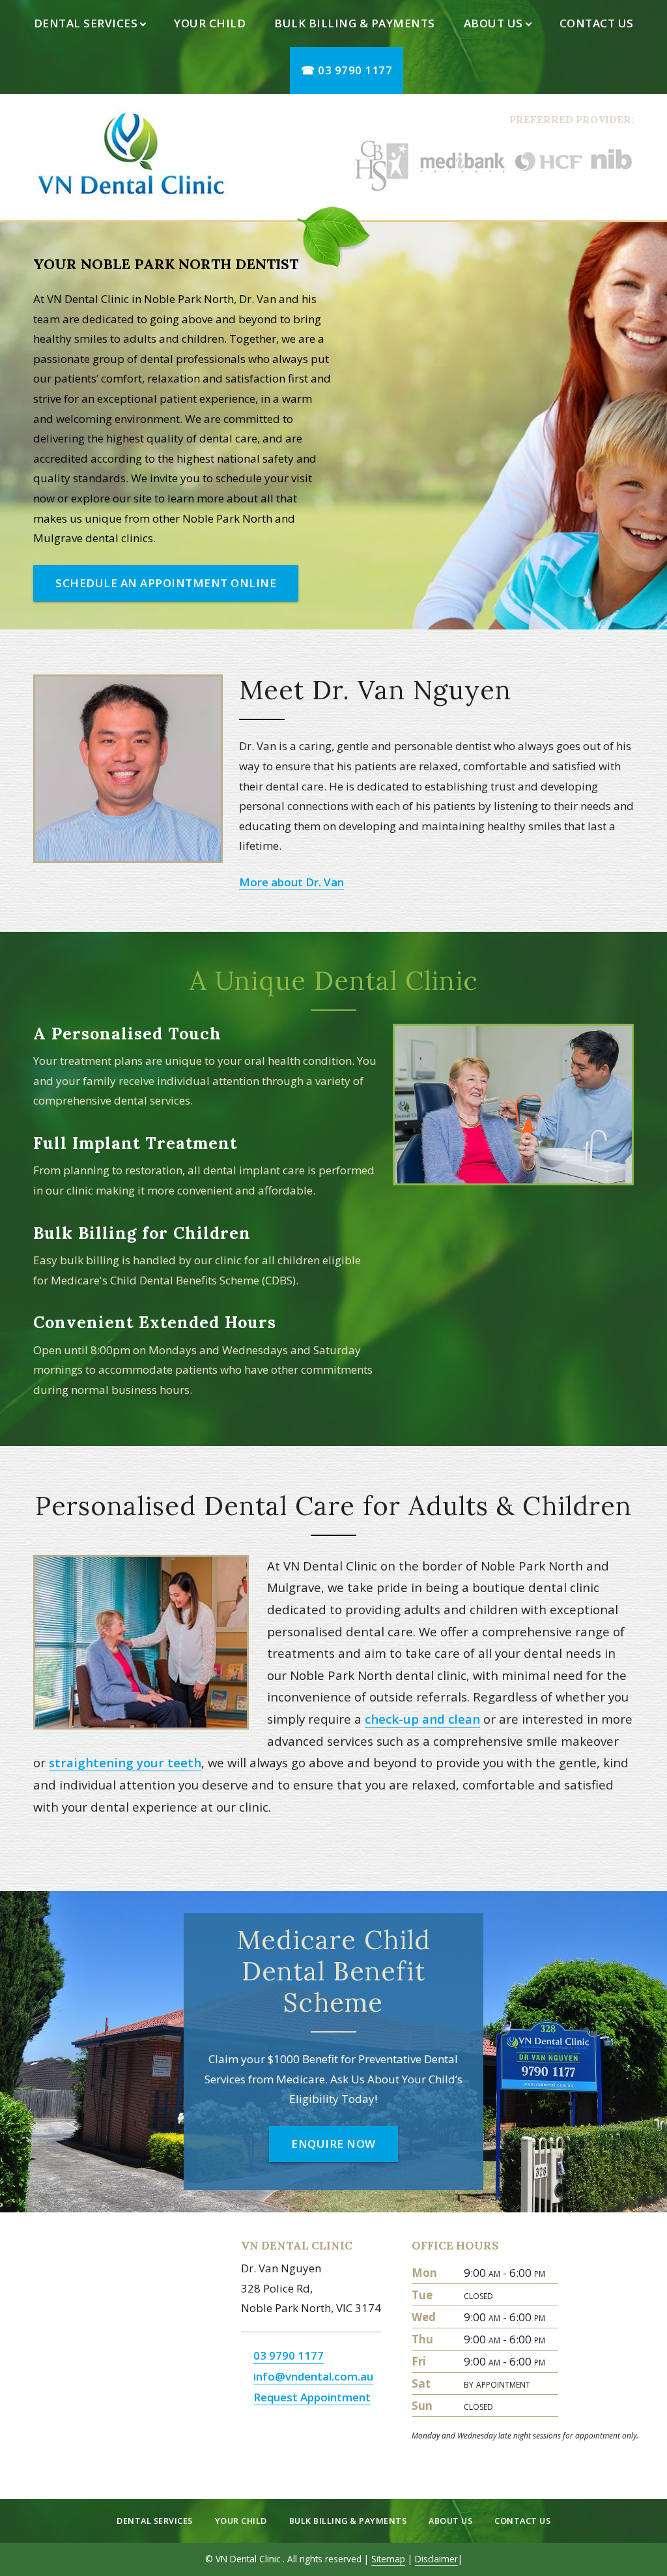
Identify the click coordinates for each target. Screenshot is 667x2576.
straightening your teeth (125, 1762)
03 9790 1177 (289, 2355)
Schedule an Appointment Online (166, 583)
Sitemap (388, 2559)
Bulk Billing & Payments (355, 23)
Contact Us (597, 23)
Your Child (210, 23)
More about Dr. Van (291, 882)
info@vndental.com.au (313, 2376)
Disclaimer (436, 2559)
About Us (493, 23)
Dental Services (86, 23)
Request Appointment (312, 2397)
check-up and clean (422, 1719)
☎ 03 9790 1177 (347, 70)
